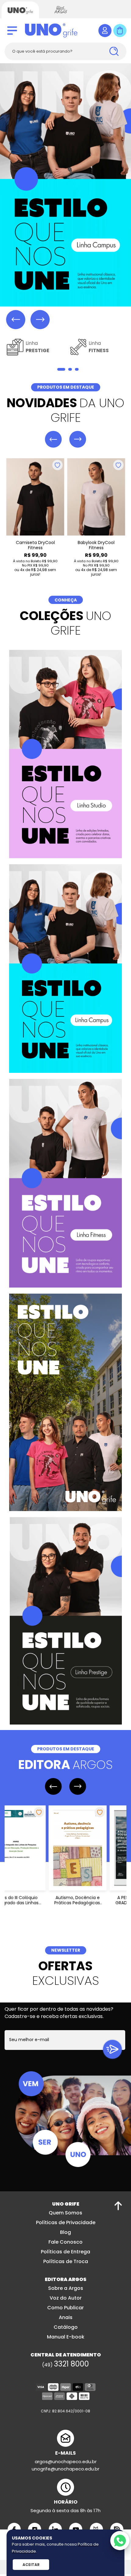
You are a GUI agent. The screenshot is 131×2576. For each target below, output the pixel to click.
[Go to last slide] (53, 440)
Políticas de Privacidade (66, 2223)
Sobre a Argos (66, 2289)
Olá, (105, 31)
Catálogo (66, 2328)
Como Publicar (65, 2308)
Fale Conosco (65, 2243)
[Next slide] (40, 319)
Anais (66, 2318)
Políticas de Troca (66, 2262)
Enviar (112, 2050)
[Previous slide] (16, 319)
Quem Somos (65, 2213)
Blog (65, 2233)
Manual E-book (66, 2337)
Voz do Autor (66, 2299)
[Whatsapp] (120, 2541)
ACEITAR (31, 2565)
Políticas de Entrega (65, 2252)
